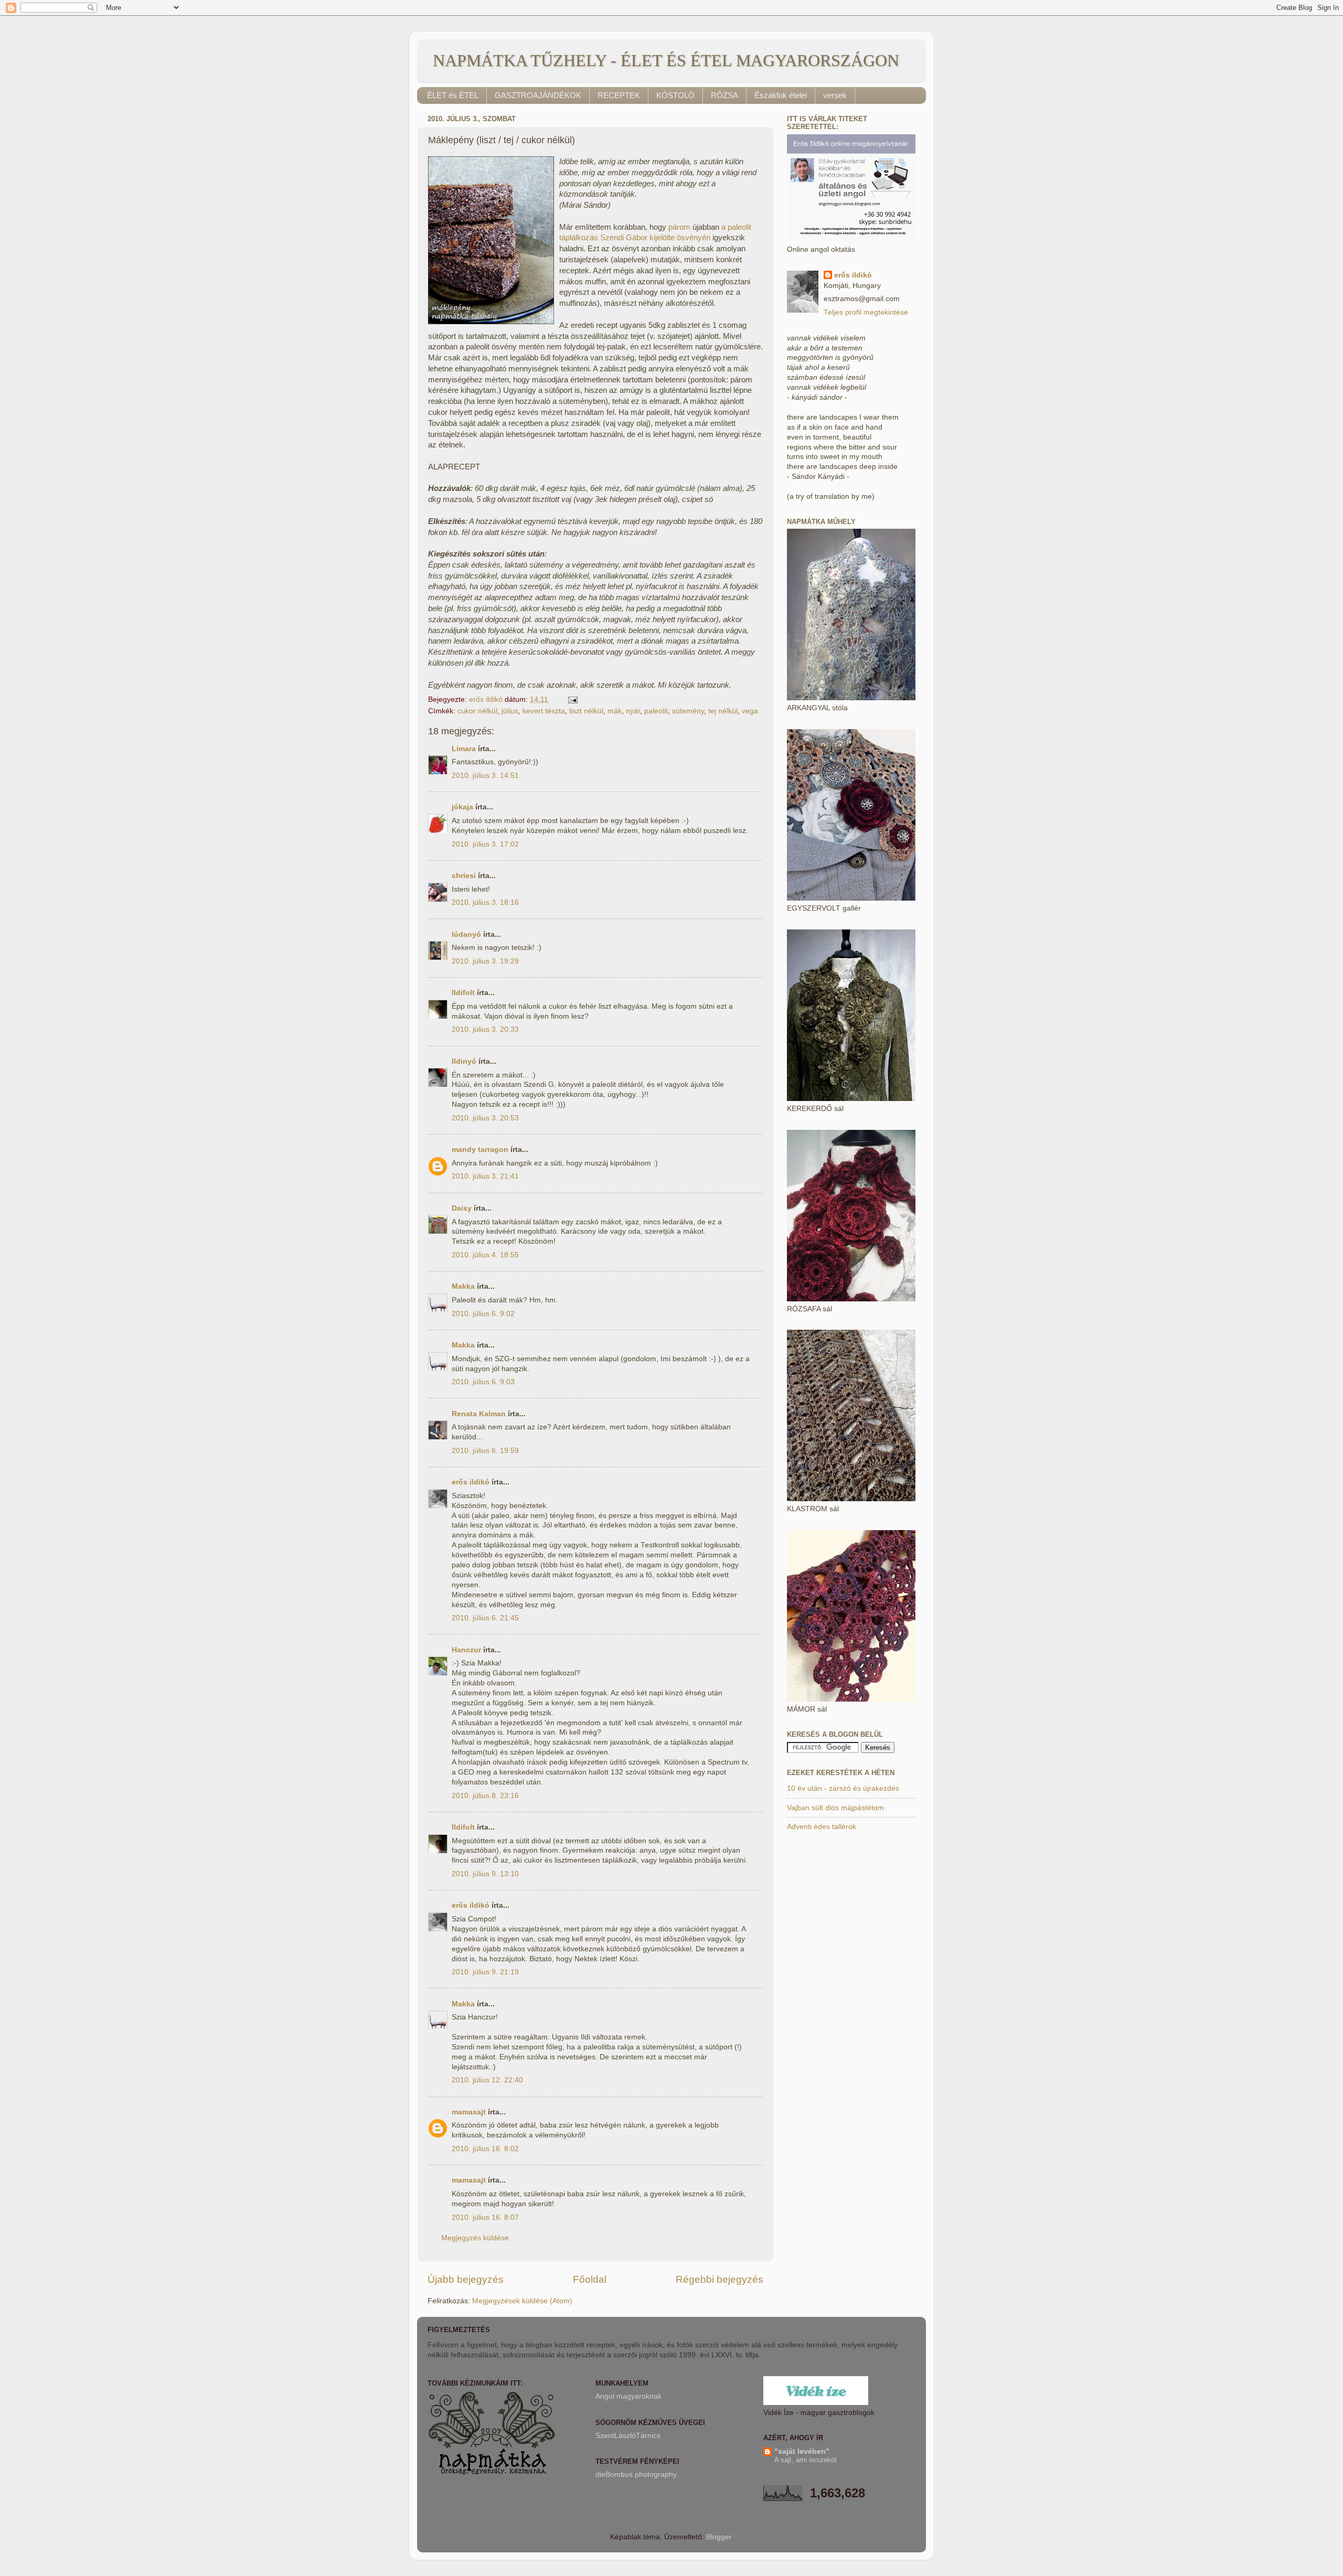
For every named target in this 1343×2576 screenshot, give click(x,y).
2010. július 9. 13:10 (485, 1874)
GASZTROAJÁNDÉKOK (538, 95)
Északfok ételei (781, 95)
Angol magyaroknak (628, 2396)
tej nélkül (723, 711)
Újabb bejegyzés (466, 2279)
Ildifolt (463, 993)
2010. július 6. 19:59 (485, 1451)
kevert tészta (544, 711)
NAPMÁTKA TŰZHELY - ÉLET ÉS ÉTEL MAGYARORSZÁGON (666, 60)
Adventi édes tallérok (822, 1827)
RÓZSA (724, 95)
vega (750, 711)
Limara (464, 749)
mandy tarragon (480, 1150)
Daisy (462, 1208)
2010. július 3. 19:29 (485, 961)
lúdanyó (466, 934)
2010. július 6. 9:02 (483, 1314)
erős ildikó (471, 1482)
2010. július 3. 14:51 (485, 776)
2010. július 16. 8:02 (485, 2149)
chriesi (464, 876)
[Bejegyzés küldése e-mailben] (572, 699)
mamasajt (469, 2112)
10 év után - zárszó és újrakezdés (843, 1788)
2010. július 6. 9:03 (483, 1382)
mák (615, 711)
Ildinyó (464, 1061)
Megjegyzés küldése (475, 2238)
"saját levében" (802, 2451)
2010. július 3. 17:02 (485, 844)
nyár (633, 711)
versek (835, 95)
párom (679, 227)
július (510, 711)
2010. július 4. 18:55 (485, 1255)
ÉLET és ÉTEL (453, 95)
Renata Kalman (479, 1414)
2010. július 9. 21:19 (485, 1972)
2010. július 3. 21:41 (485, 1176)
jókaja (462, 807)
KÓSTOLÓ (675, 95)
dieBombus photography (636, 2475)
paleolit (656, 711)
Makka (463, 1286)
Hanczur (466, 1650)
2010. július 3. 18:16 (485, 902)
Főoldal (590, 2279)
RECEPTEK (619, 95)
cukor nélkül (477, 711)
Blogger (719, 2537)
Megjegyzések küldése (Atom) (522, 2301)
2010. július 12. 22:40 (487, 2080)
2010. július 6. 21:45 (485, 1618)
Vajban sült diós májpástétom (835, 1808)
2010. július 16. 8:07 (485, 2217)
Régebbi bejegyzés (720, 2279)
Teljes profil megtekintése (866, 312)
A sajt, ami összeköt (806, 2460)
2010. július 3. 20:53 (485, 1118)
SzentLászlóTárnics (628, 2436)
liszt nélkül (586, 711)
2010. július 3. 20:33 (485, 1029)
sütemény (688, 711)
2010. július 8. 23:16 (485, 1796)
